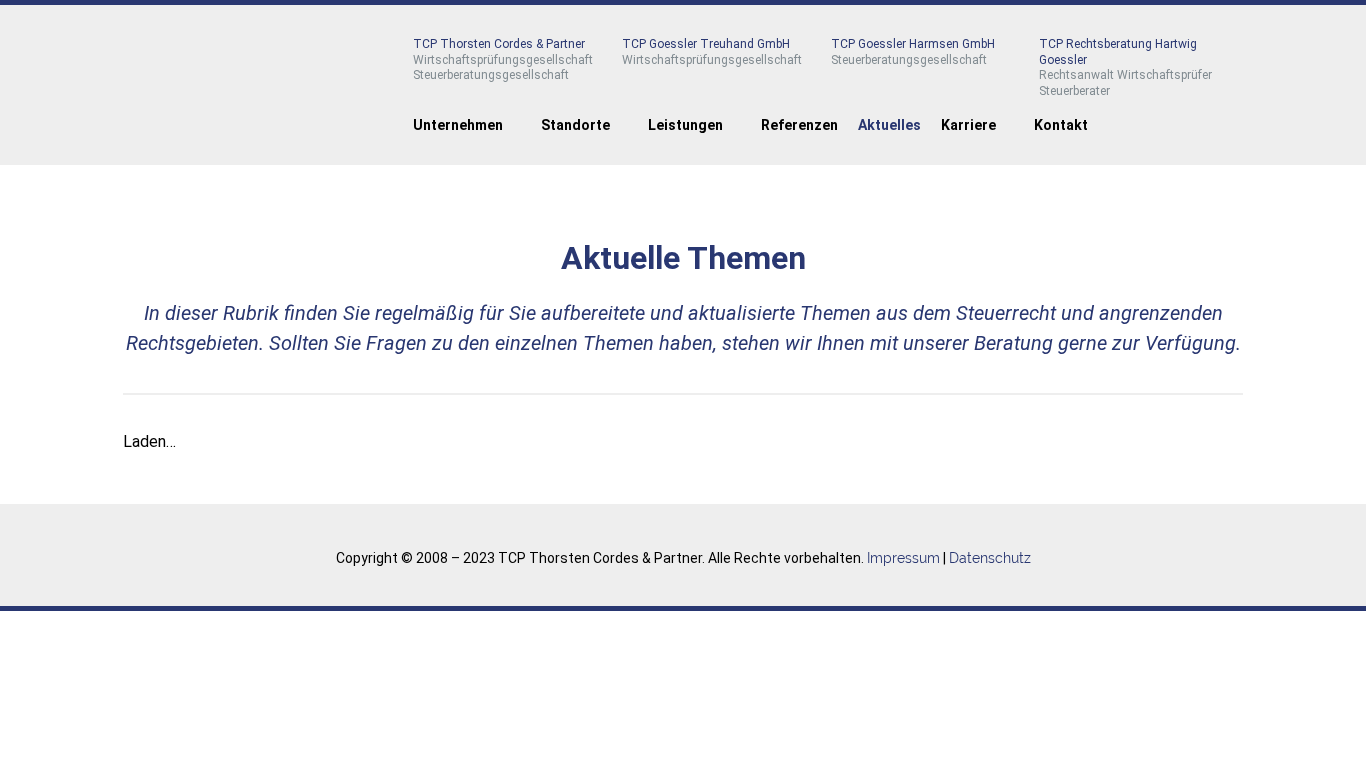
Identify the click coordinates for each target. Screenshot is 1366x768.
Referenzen (799, 125)
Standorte (575, 125)
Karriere (968, 125)
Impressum (903, 558)
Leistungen (685, 125)
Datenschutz (990, 558)
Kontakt (1061, 125)
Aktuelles (889, 125)
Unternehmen (458, 125)
